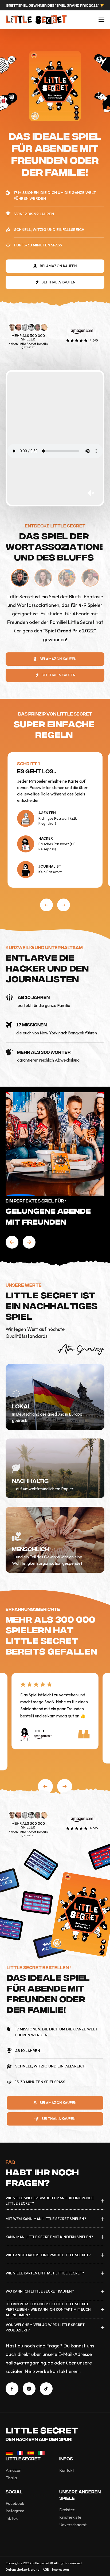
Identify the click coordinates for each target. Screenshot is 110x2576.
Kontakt (67, 2470)
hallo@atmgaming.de (29, 2363)
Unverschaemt (73, 2525)
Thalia (11, 2478)
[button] (46, 905)
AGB (46, 2569)
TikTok (12, 2518)
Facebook (15, 2503)
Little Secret (42, 2429)
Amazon (13, 2470)
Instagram (15, 2511)
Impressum (60, 2569)
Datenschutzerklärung (23, 2569)
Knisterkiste (70, 2517)
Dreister (67, 2510)
